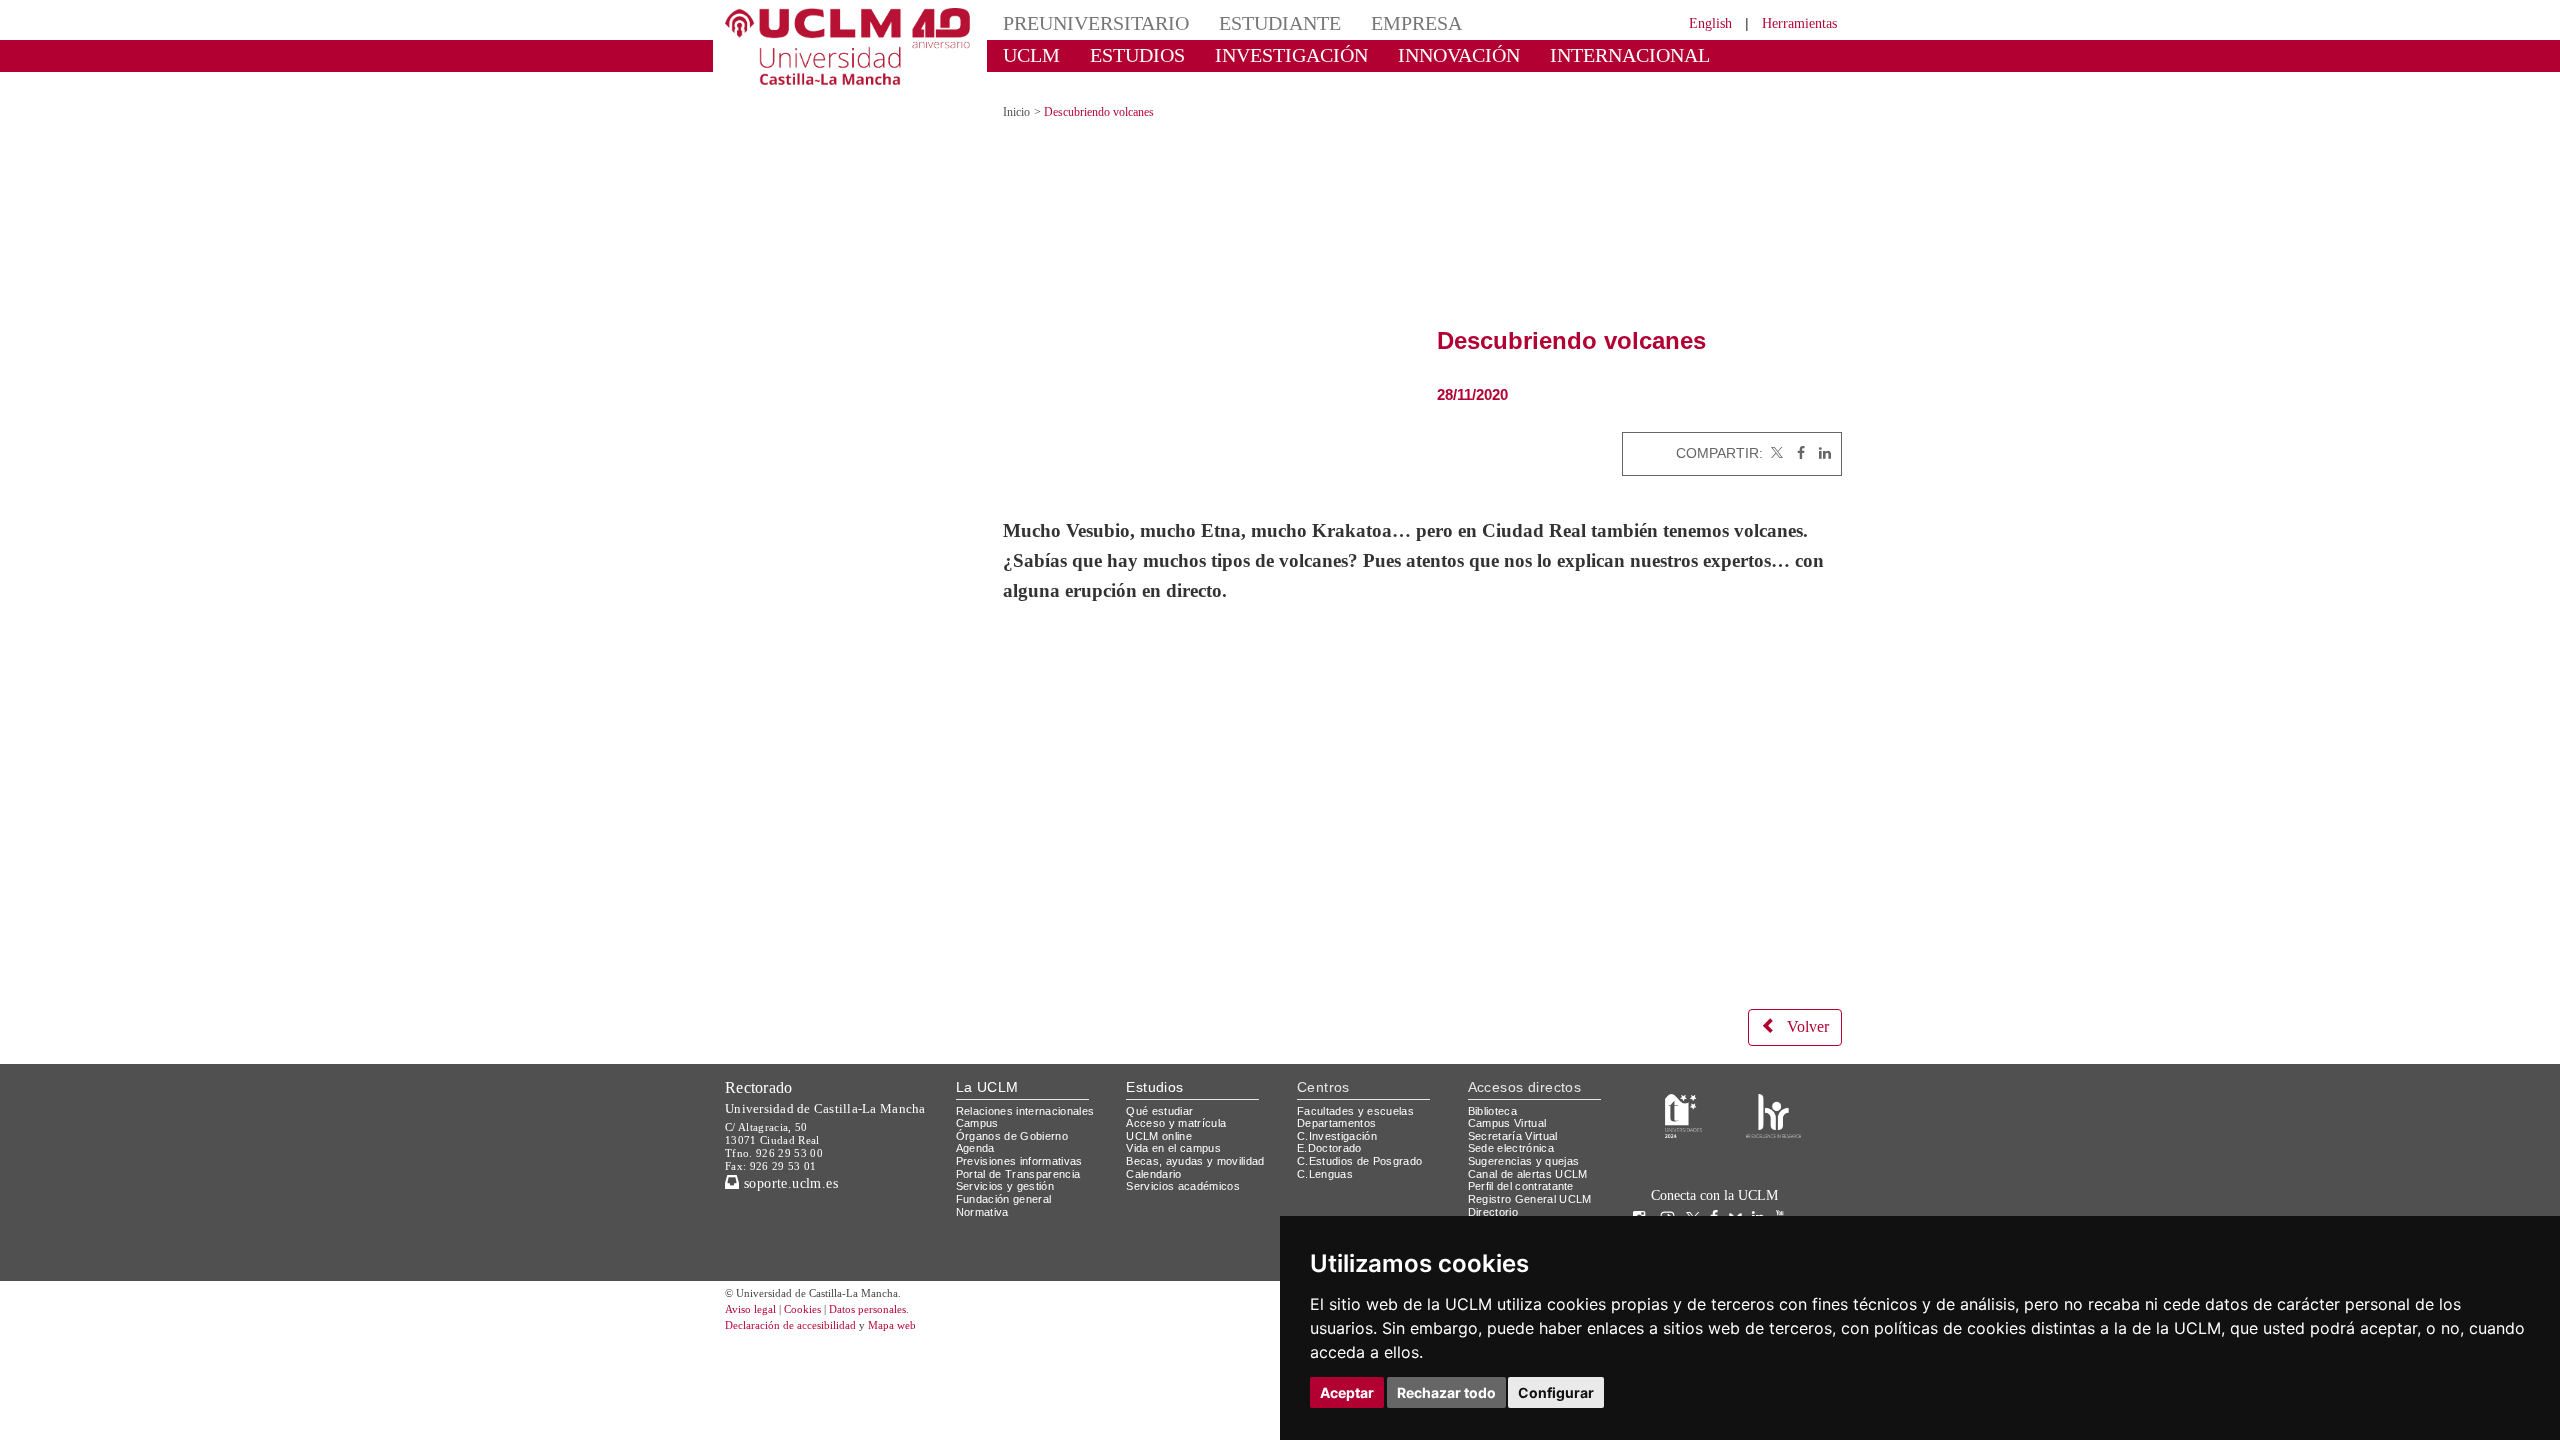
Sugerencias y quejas (1527, 1141)
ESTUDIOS (1120, 54)
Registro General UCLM (1534, 1179)
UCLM (1025, 54)
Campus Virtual (1511, 1103)
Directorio (1497, 1191)
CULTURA (1678, 54)
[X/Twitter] (1698, 1198)
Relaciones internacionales (1032, 1090)
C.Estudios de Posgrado (1362, 1141)
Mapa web (917, 1306)
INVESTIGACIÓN (1255, 54)
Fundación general (1009, 1179)
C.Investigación (1339, 1116)
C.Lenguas (1325, 1153)
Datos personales (895, 1290)
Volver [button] (1805, 1008)
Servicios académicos (1187, 1166)
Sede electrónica (1516, 1128)
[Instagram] (1644, 1198)
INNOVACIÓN (1399, 54)
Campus (978, 1103)
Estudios (1155, 1067)
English (1692, 22)
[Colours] (1773, 1095)
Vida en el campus (1178, 1128)
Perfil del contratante (1529, 1166)
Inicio (1018, 94)
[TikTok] (1672, 1198)
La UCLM (987, 1067)
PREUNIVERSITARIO (1082, 22)
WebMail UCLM (1510, 1204)
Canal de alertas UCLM (1531, 1153)
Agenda (977, 1128)
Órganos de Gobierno (1017, 1116)
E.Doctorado (1332, 1128)
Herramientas (1793, 22)
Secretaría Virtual (1517, 1116)
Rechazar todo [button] (1446, 1392)
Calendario (1156, 1153)
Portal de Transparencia (1024, 1153)
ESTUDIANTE (1244, 22)
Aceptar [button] (1347, 1392)
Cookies (815, 1290)
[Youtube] (1785, 1198)
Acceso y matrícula (1179, 1103)
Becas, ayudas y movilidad (1199, 1141)
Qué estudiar (1163, 1090)
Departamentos (1341, 1103)
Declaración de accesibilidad (801, 1306)
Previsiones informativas (1026, 1141)
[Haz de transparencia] (1683, 1095)
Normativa (985, 1191)
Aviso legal (753, 1290)
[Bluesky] (1740, 1198)
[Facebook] (1796, 435)
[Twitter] (1775, 435)
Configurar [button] (1556, 1392)
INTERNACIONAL (1544, 54)
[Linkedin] (1820, 435)
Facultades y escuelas (1358, 1090)
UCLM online (1162, 1116)
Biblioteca (1496, 1090)
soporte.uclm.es (796, 1162)
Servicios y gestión (1008, 1166)
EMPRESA (1366, 22)
